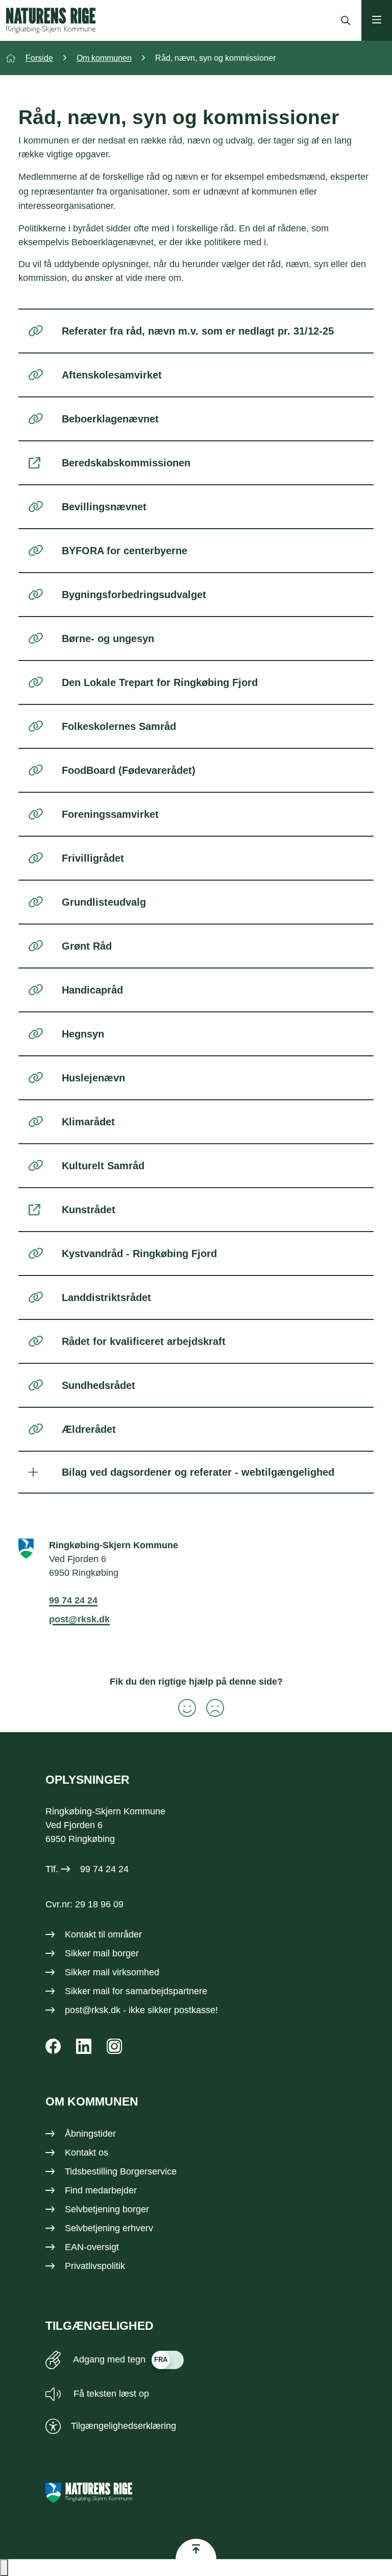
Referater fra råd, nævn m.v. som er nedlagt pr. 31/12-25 (198, 331)
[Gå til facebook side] (53, 2046)
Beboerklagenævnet (110, 419)
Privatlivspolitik (95, 2266)
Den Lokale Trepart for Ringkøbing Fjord (160, 682)
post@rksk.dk (79, 1619)
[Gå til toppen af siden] (196, 2549)
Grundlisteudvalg (104, 902)
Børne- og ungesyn (108, 639)
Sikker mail (87, 1991)
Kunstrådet (89, 1210)
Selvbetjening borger (107, 2209)
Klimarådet (88, 1122)
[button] (4, 2568)
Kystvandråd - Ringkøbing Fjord (139, 1254)
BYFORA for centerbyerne (125, 551)
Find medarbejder (101, 2190)
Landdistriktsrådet (106, 1297)
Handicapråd (92, 990)
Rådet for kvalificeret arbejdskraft (144, 1341)
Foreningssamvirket (110, 814)
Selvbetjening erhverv (109, 2228)
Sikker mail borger (102, 1953)
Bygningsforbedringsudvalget (134, 595)
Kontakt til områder (103, 1934)
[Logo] (51, 20)
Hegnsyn (83, 1034)
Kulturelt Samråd (103, 1166)
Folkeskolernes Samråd (119, 726)
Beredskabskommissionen (126, 463)
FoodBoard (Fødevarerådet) (129, 770)
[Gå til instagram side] (114, 2046)
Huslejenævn (93, 1078)
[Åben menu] (377, 20)
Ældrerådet (89, 1429)
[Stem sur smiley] (210, 1708)
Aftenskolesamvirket (112, 375)
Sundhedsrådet (99, 1385)
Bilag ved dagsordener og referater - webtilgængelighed (198, 1472)
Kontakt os (87, 2153)
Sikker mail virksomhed (112, 1972)
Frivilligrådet (93, 858)
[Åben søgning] (343, 20)
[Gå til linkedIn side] (84, 2046)
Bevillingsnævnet (104, 507)
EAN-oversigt (92, 2247)
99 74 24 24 (73, 1600)
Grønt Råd (87, 946)
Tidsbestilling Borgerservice (121, 2171)
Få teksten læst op (110, 2394)
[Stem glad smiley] (182, 1708)
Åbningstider (90, 2134)
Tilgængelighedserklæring (124, 2426)
